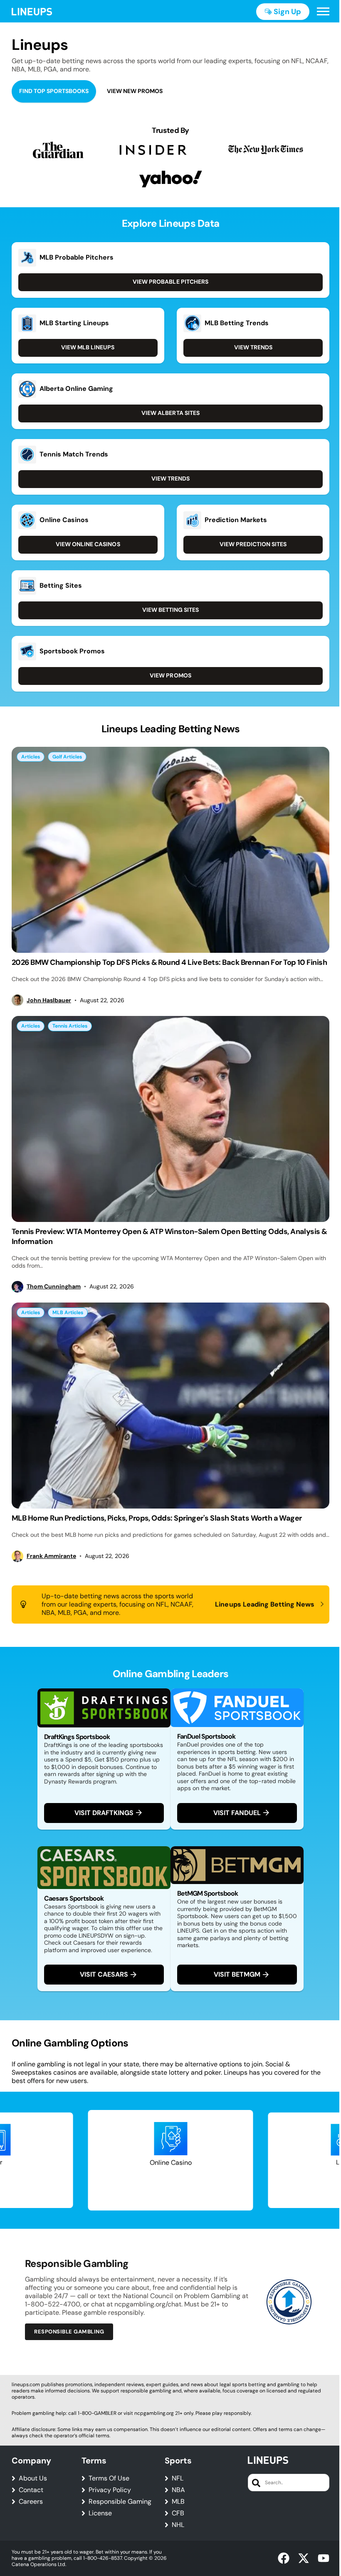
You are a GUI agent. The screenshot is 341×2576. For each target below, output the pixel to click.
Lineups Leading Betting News (265, 1604)
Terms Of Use (109, 2478)
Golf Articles (67, 757)
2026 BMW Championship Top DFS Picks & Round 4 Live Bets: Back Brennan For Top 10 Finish (169, 962)
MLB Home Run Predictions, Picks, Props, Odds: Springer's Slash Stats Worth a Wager (157, 1518)
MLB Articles (68, 1313)
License (100, 2513)
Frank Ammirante (51, 1556)
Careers (31, 2502)
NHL (178, 2525)
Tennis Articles (70, 1026)
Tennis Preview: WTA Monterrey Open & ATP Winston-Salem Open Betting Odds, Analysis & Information (169, 1236)
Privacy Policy (110, 2490)
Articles (31, 757)
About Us (33, 2478)
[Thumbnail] (170, 850)
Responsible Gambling (69, 2332)
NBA (178, 2490)
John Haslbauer (49, 1000)
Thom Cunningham (54, 1287)
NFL (178, 2478)
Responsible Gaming (120, 2502)
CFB (178, 2513)
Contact (31, 2490)
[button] (323, 12)
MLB (178, 2502)
